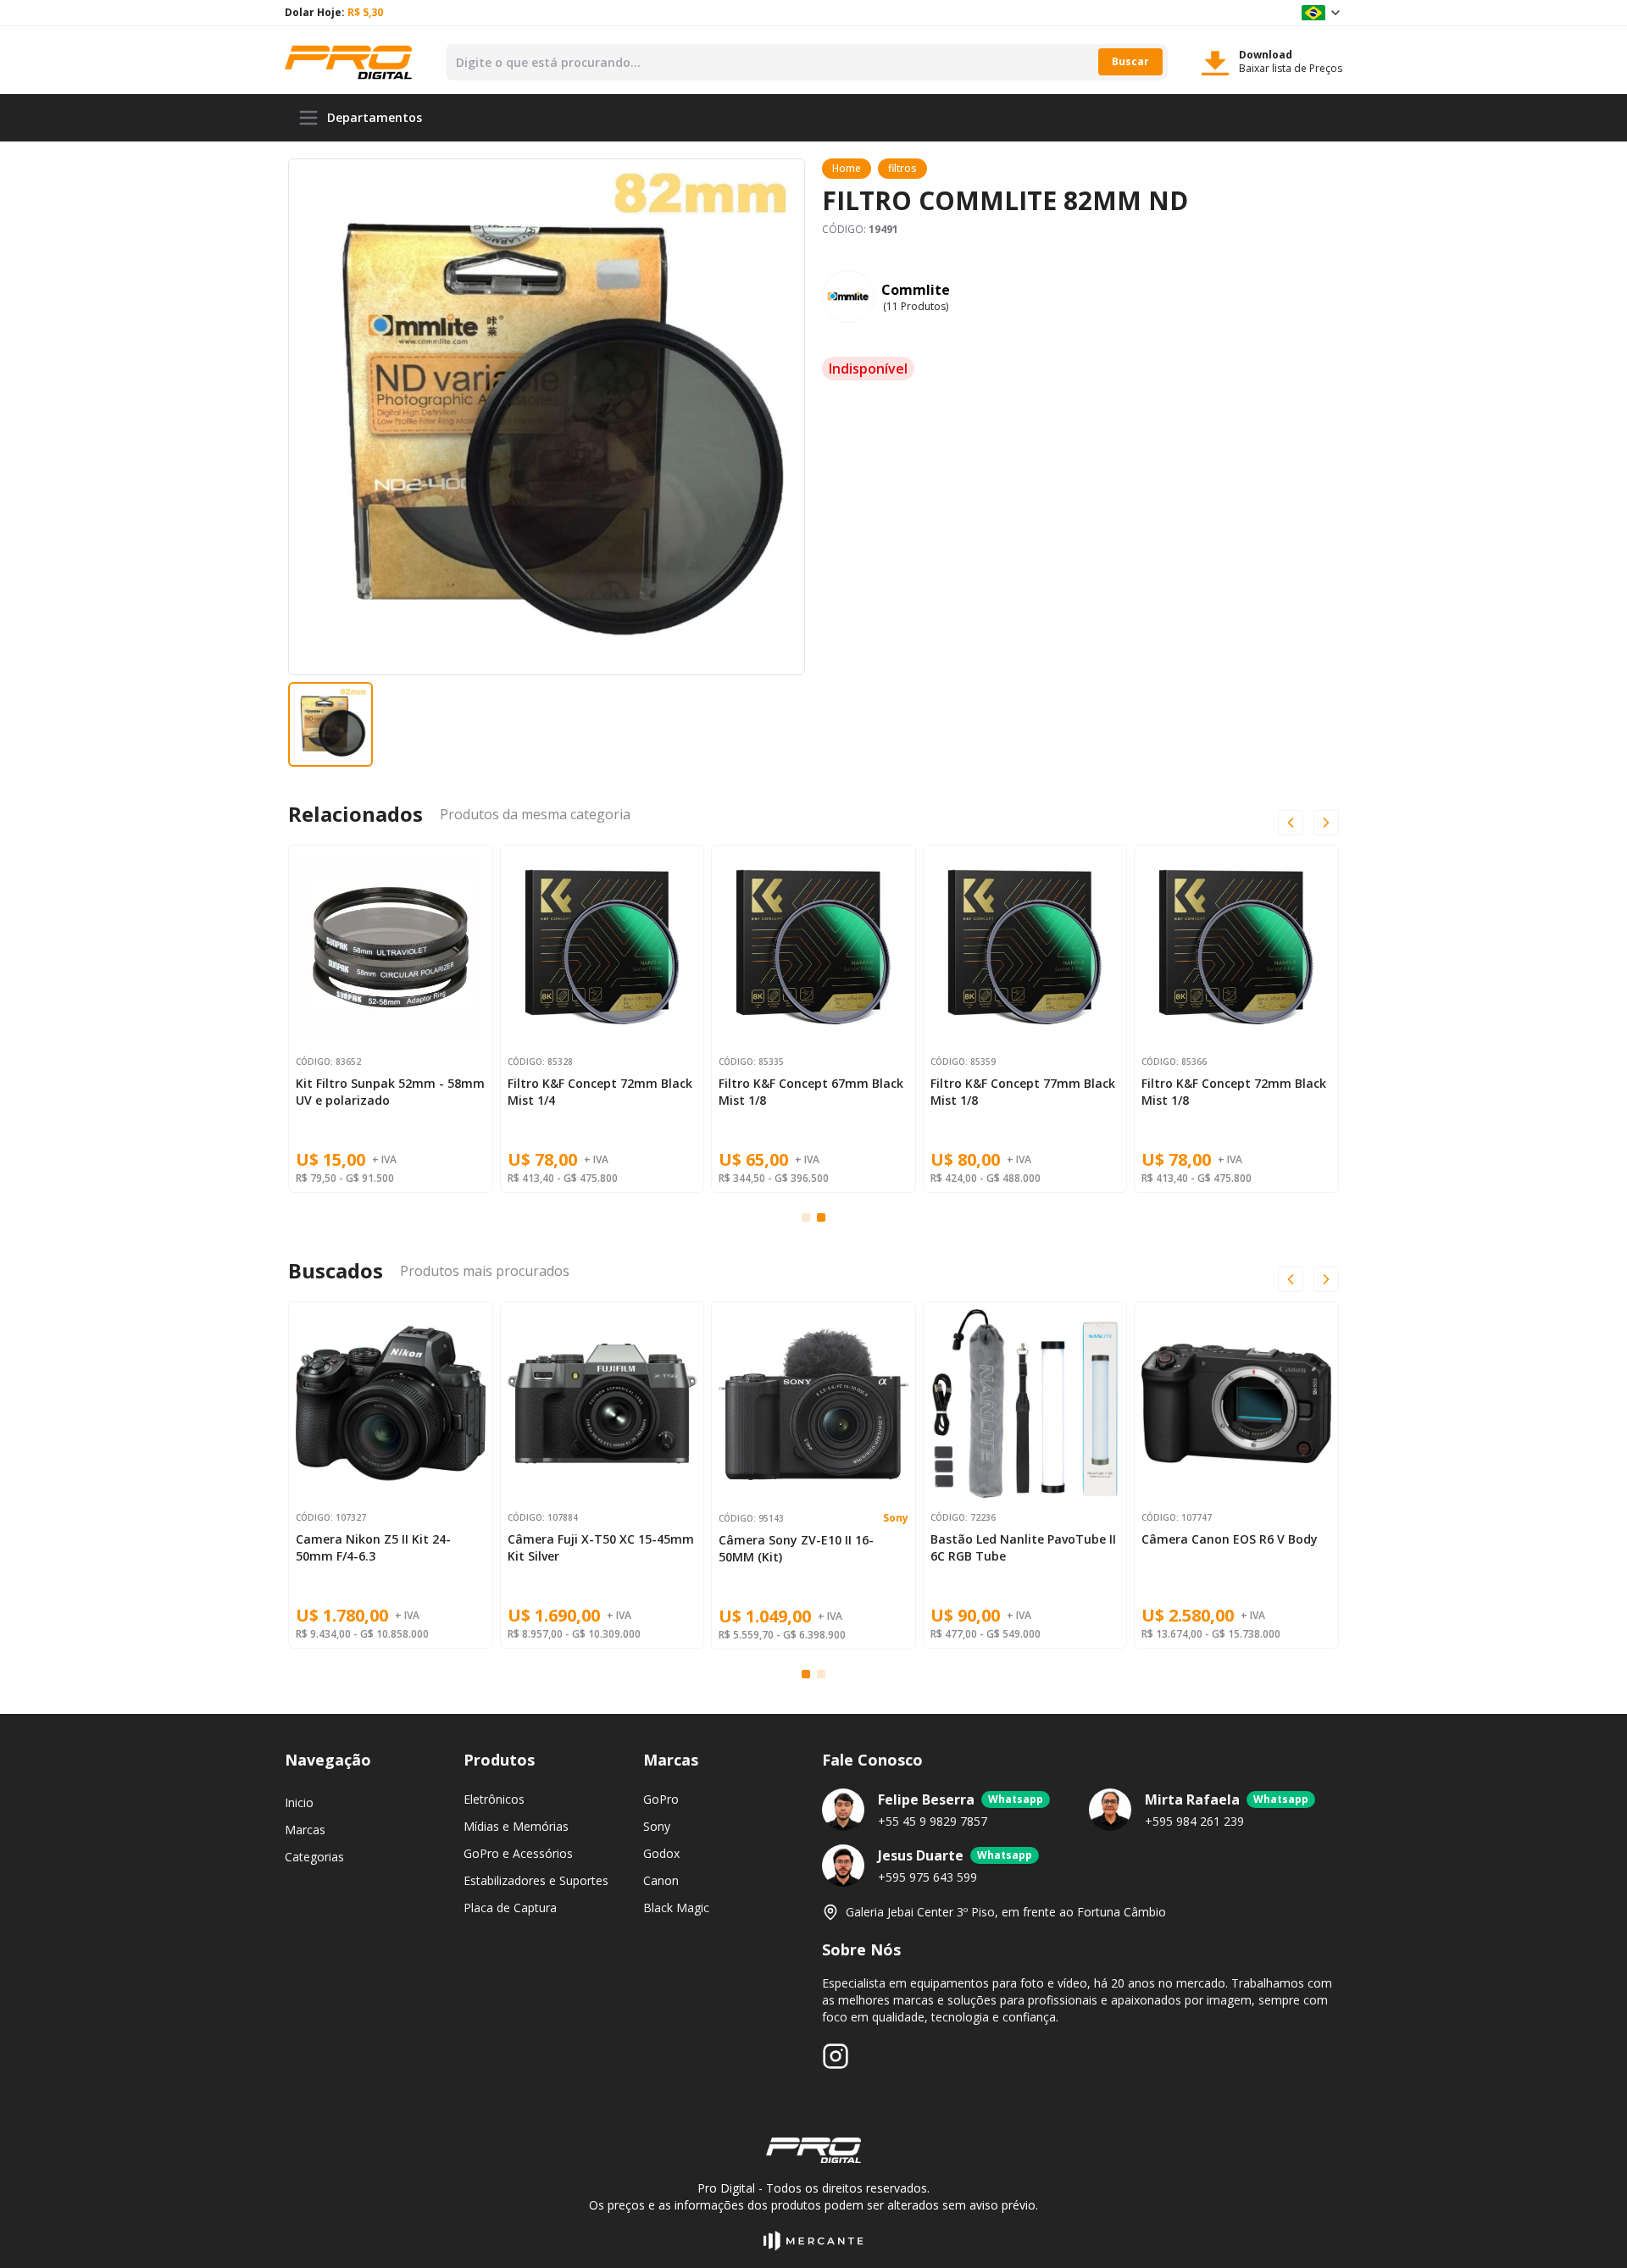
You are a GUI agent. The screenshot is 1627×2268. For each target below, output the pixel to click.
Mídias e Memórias (516, 1826)
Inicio (299, 1802)
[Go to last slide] (1291, 1279)
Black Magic (676, 1908)
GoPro (661, 1799)
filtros (902, 168)
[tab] (806, 1217)
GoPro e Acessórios (518, 1853)
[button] (330, 724)
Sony (896, 1518)
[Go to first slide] (1326, 823)
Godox (661, 1853)
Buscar (1130, 61)
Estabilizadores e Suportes (536, 1880)
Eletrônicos (494, 1799)
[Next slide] (1326, 1279)
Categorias (314, 1857)
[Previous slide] (1291, 823)
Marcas (305, 1830)
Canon (661, 1880)
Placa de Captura (510, 1908)
